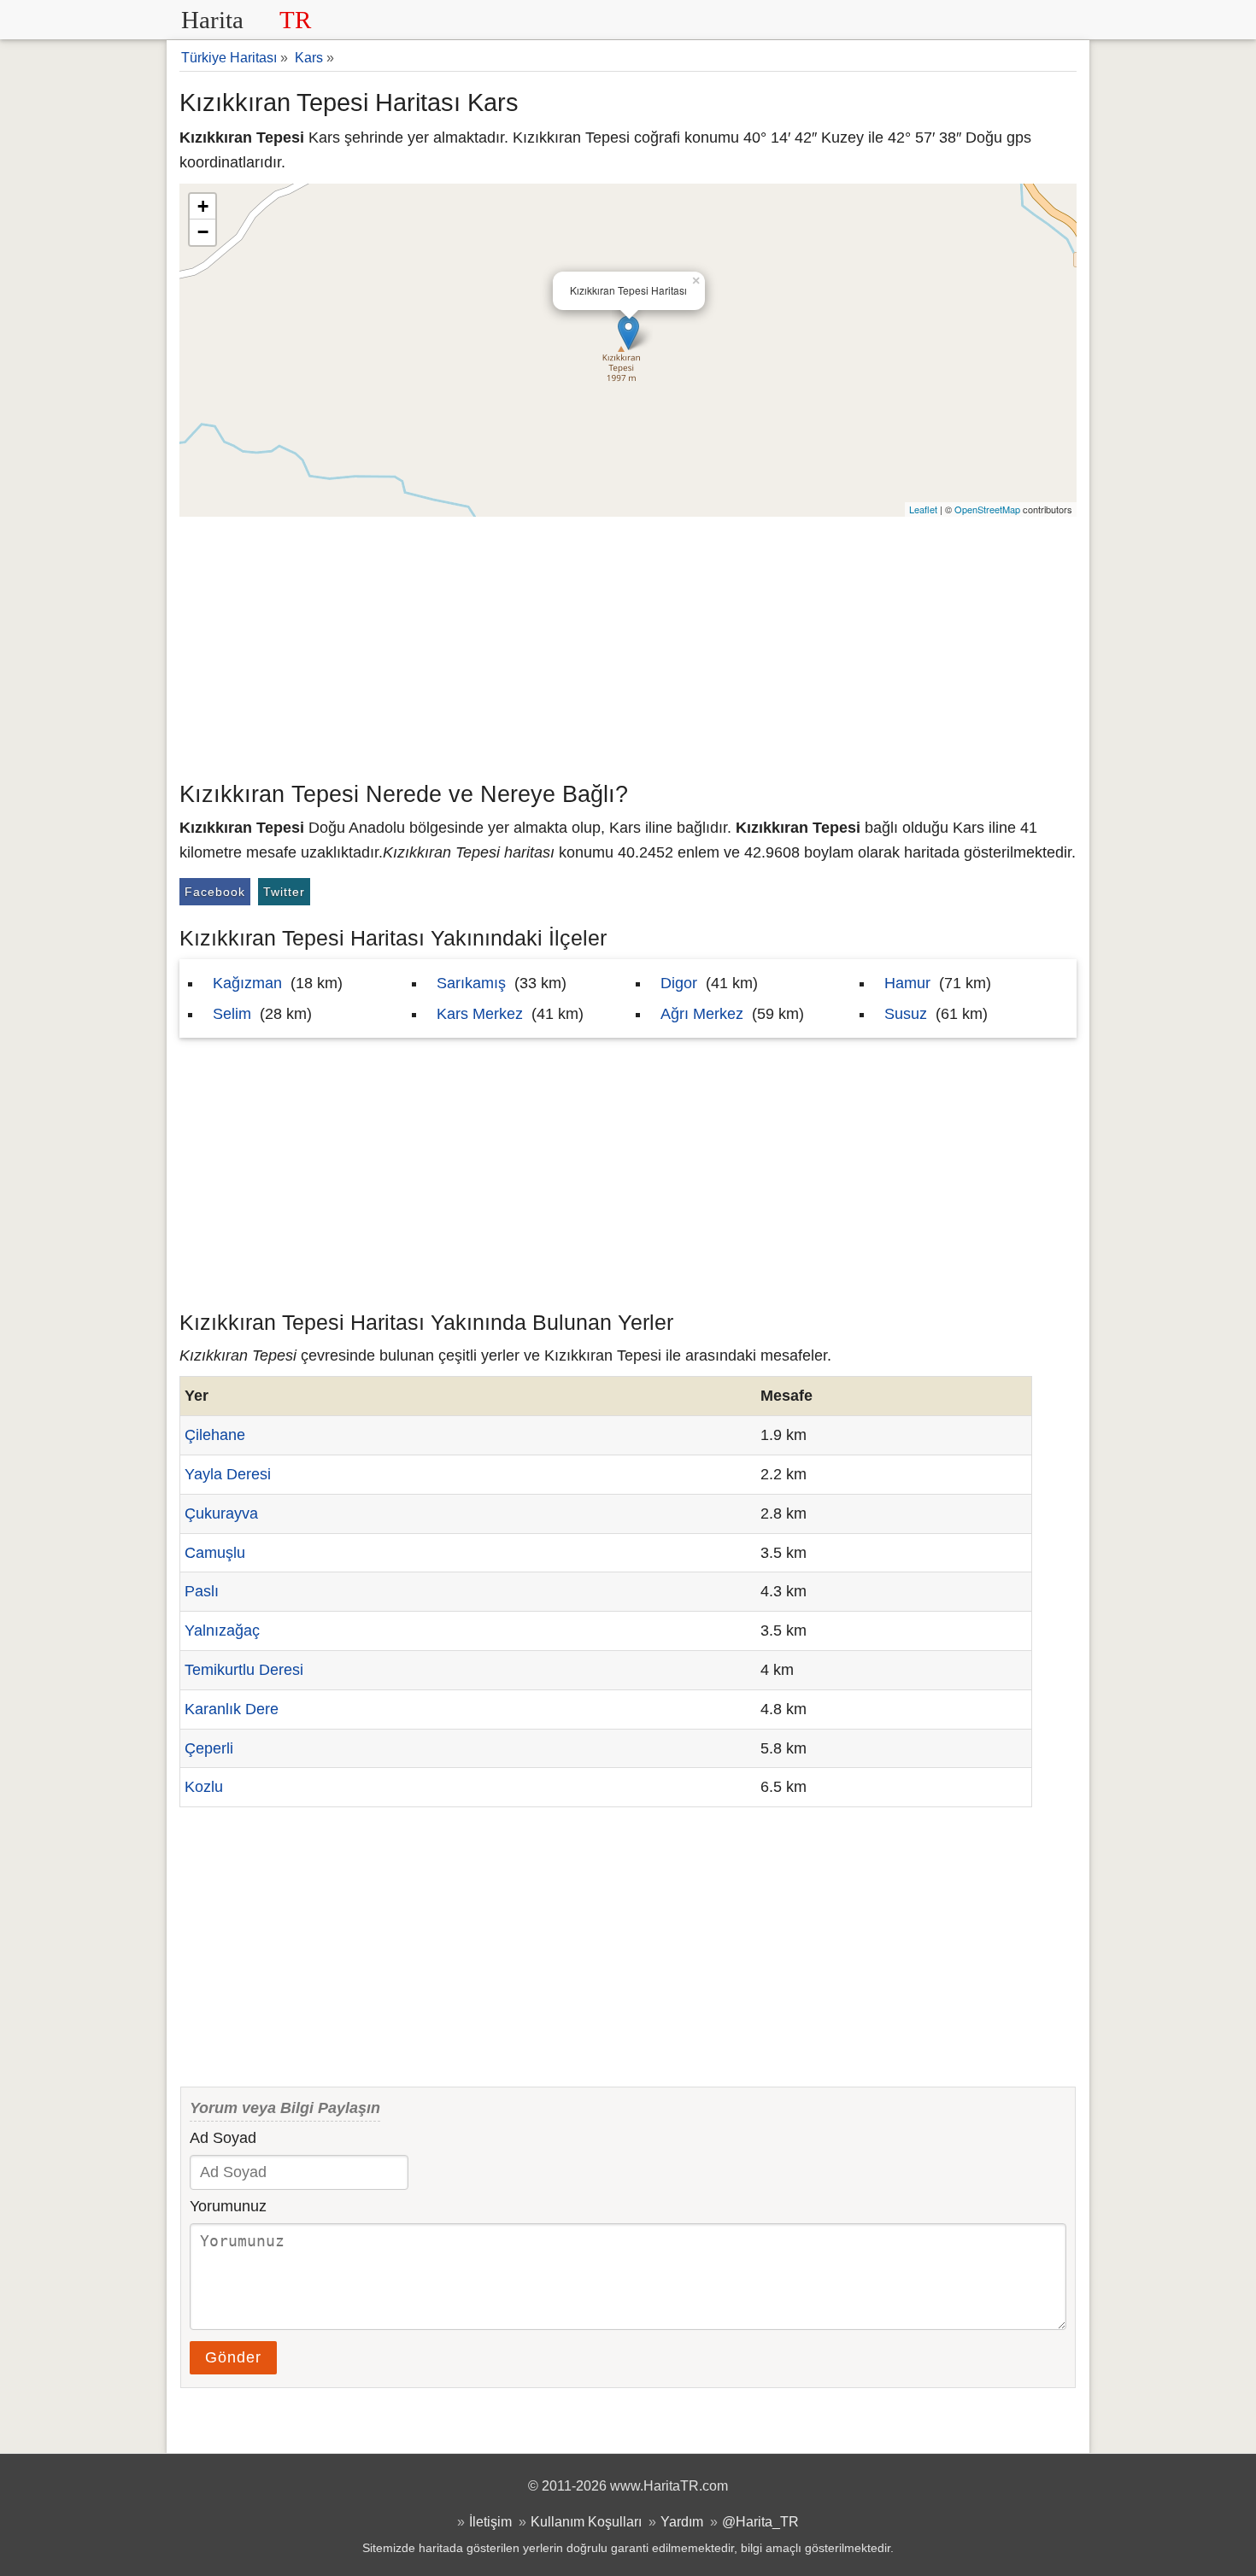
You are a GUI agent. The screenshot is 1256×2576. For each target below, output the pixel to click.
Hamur (907, 983)
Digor (679, 983)
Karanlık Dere (232, 1709)
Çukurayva (221, 1513)
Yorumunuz (228, 2206)
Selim (232, 1014)
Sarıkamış (471, 983)
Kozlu (204, 1787)
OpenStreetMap (987, 509)
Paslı (202, 1591)
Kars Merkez (480, 1014)
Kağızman (247, 983)
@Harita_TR (760, 2521)
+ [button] (203, 206)
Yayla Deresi (228, 1474)
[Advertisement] (628, 645)
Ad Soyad (223, 2138)
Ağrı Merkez (702, 1014)
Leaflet (923, 509)
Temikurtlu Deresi (244, 1670)
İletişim (490, 2521)
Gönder (233, 2357)
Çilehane (215, 1435)
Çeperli (209, 1748)
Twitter (284, 892)
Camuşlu (215, 1553)
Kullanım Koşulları (586, 2521)
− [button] (203, 232)
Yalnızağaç (222, 1630)
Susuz (906, 1014)
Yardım (682, 2521)
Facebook (215, 892)
